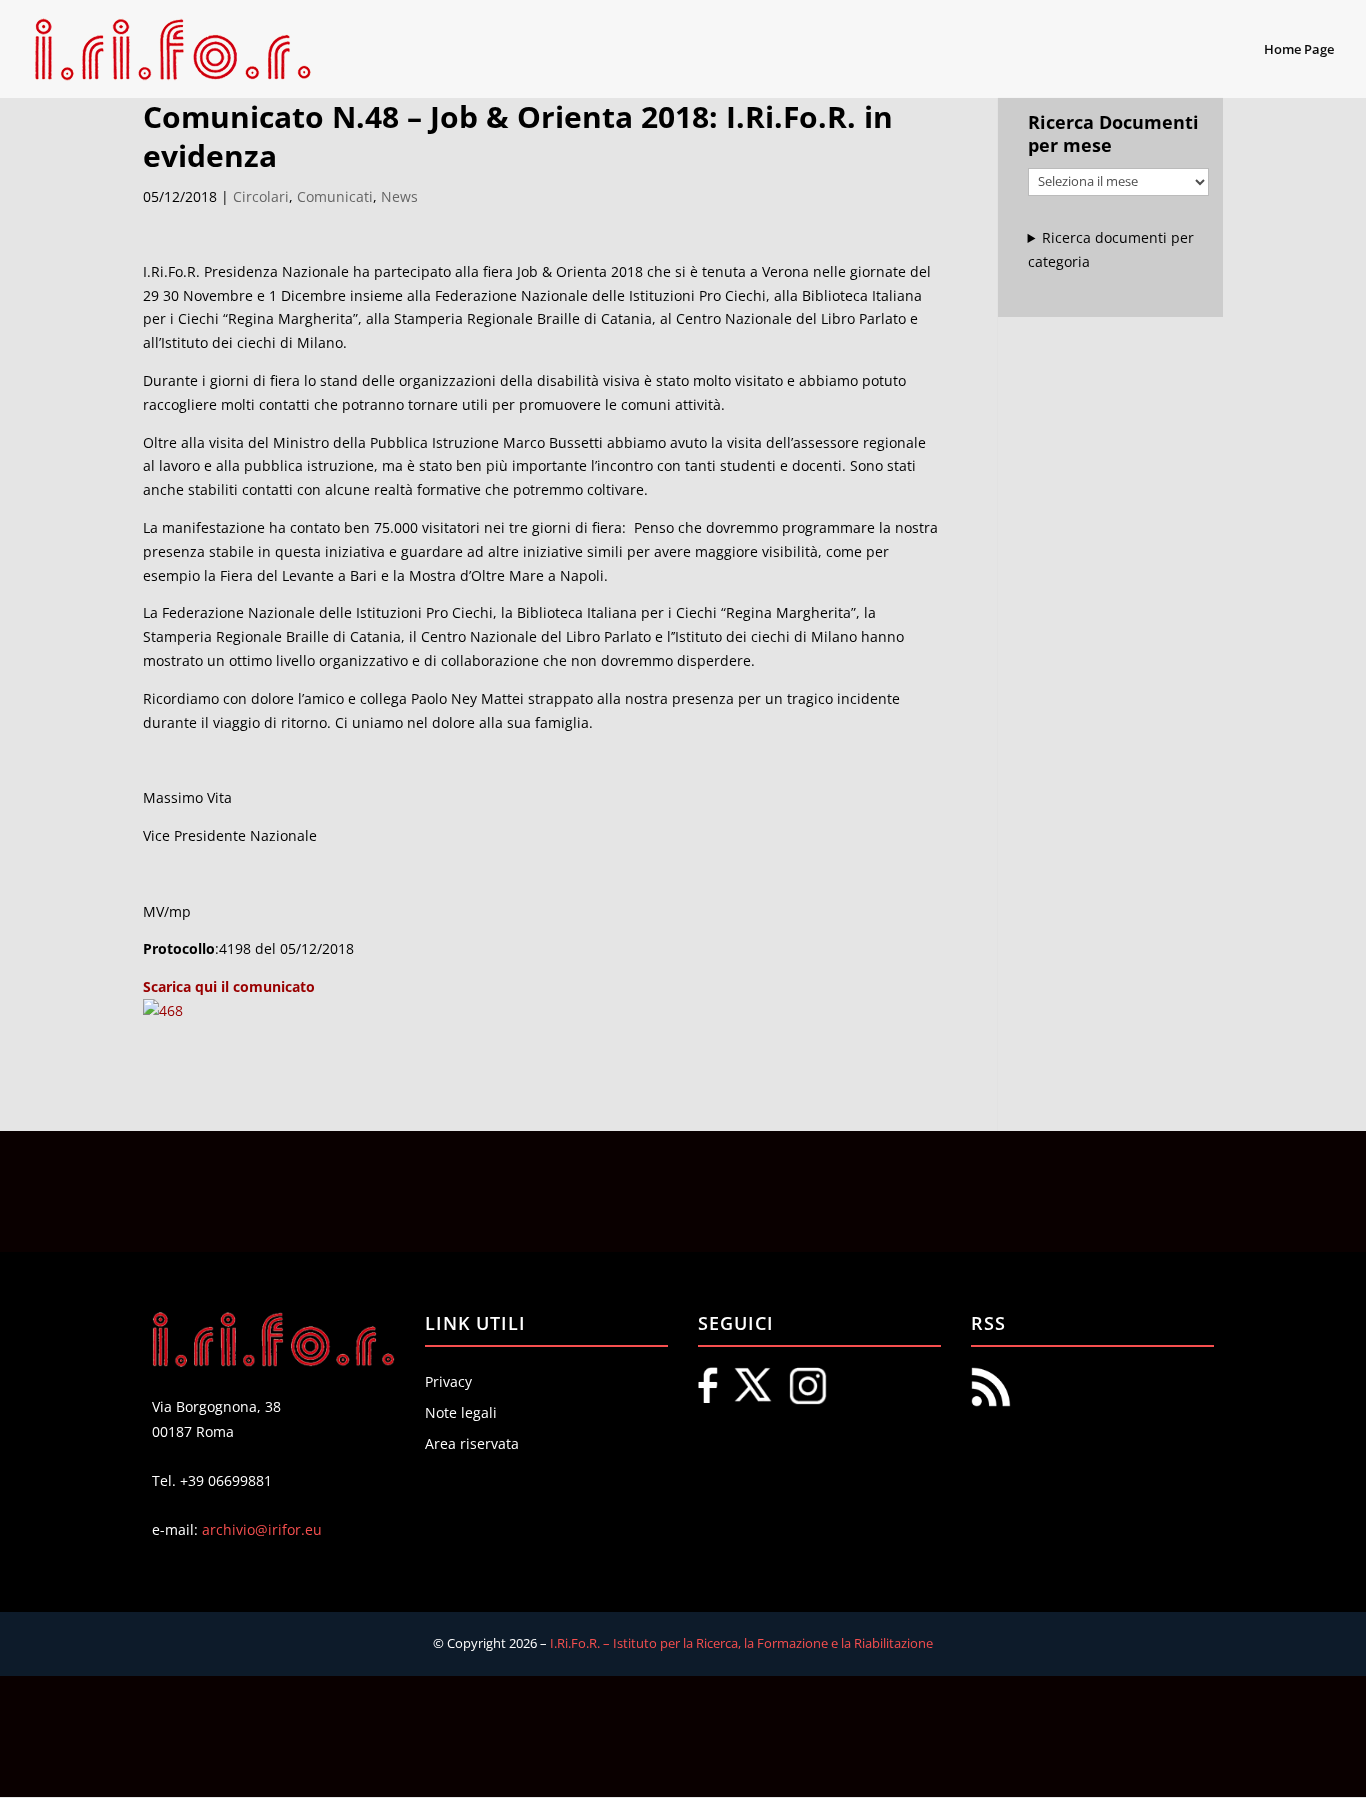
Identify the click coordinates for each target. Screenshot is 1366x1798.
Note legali (461, 1412)
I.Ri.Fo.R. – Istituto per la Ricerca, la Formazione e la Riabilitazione (741, 1643)
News (399, 196)
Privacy (448, 1381)
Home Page (1299, 50)
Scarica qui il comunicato (229, 986)
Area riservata (472, 1443)
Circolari (261, 196)
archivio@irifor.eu (262, 1529)
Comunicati (335, 196)
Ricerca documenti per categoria (1111, 249)
